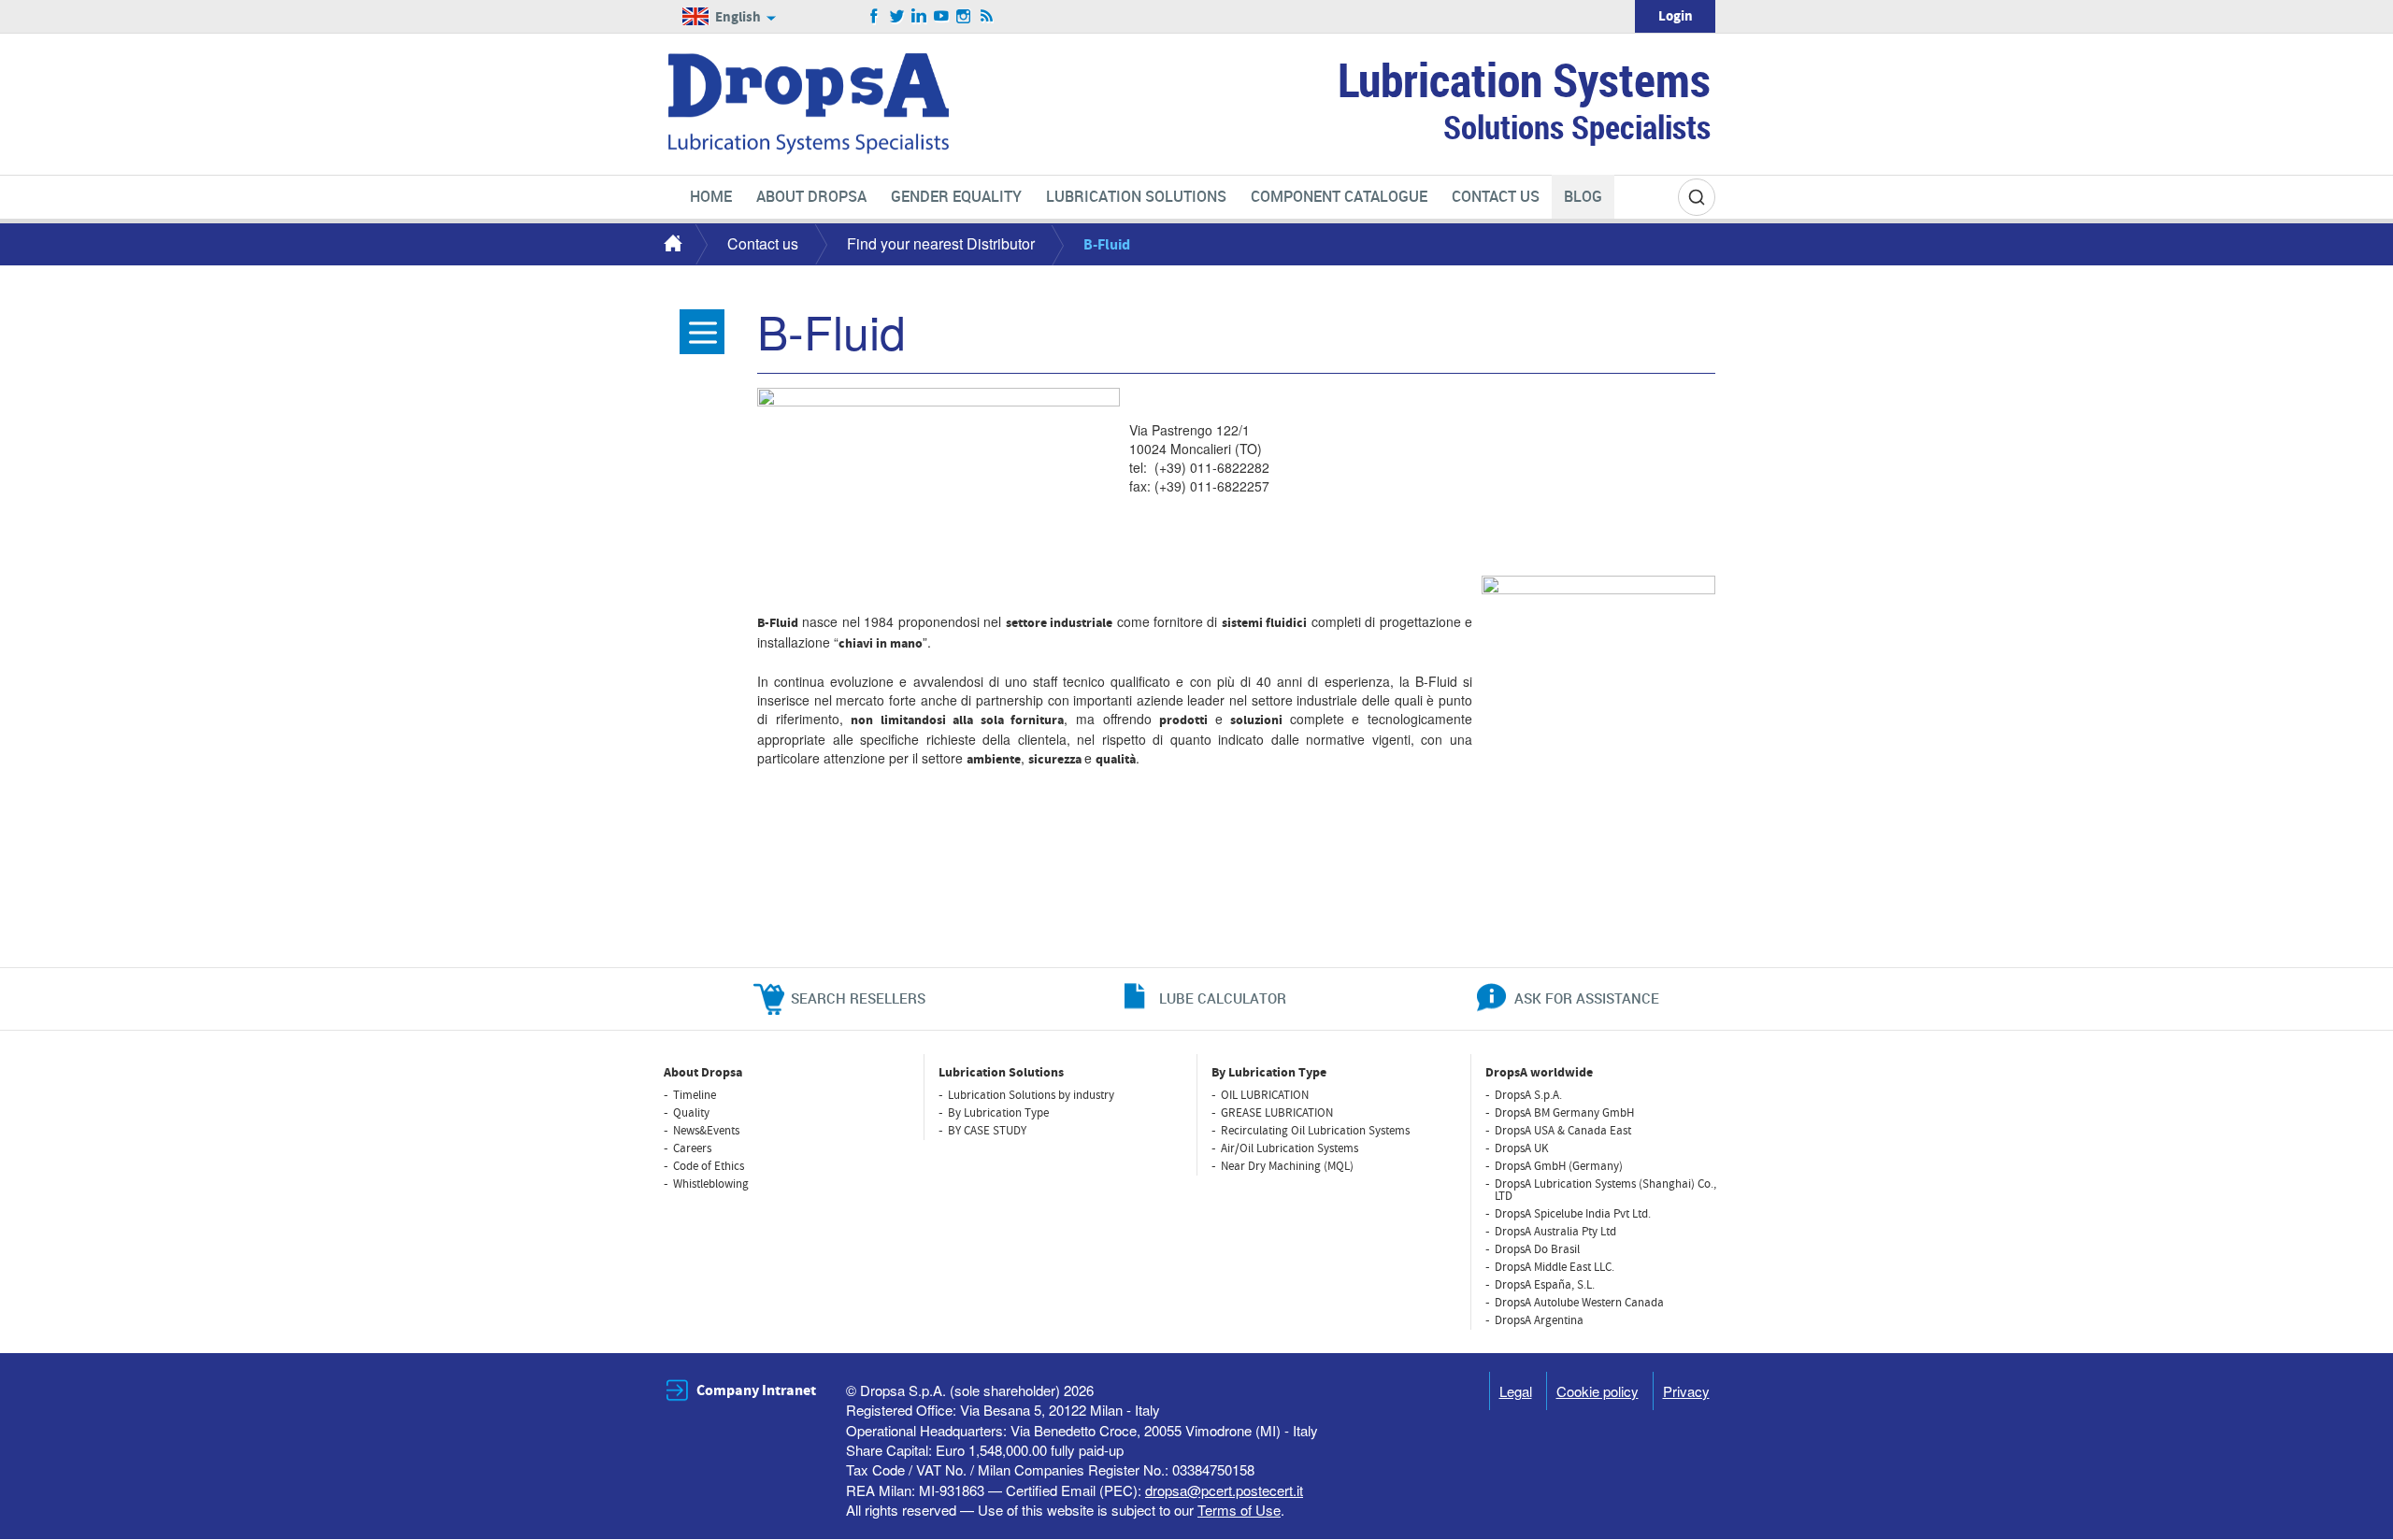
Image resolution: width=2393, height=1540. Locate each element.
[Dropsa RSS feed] (987, 17)
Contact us (763, 243)
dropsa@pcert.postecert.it (1224, 1490)
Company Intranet (756, 1390)
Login (1676, 16)
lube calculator (1223, 998)
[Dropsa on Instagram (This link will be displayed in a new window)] (964, 17)
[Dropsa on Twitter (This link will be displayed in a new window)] (897, 17)
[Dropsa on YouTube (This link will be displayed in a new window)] (942, 17)
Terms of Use (1239, 1510)
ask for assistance (1587, 998)
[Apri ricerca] (1697, 197)
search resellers (858, 998)
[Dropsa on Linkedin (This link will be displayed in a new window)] (919, 17)
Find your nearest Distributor (941, 243)
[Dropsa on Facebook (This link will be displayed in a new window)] (874, 17)
